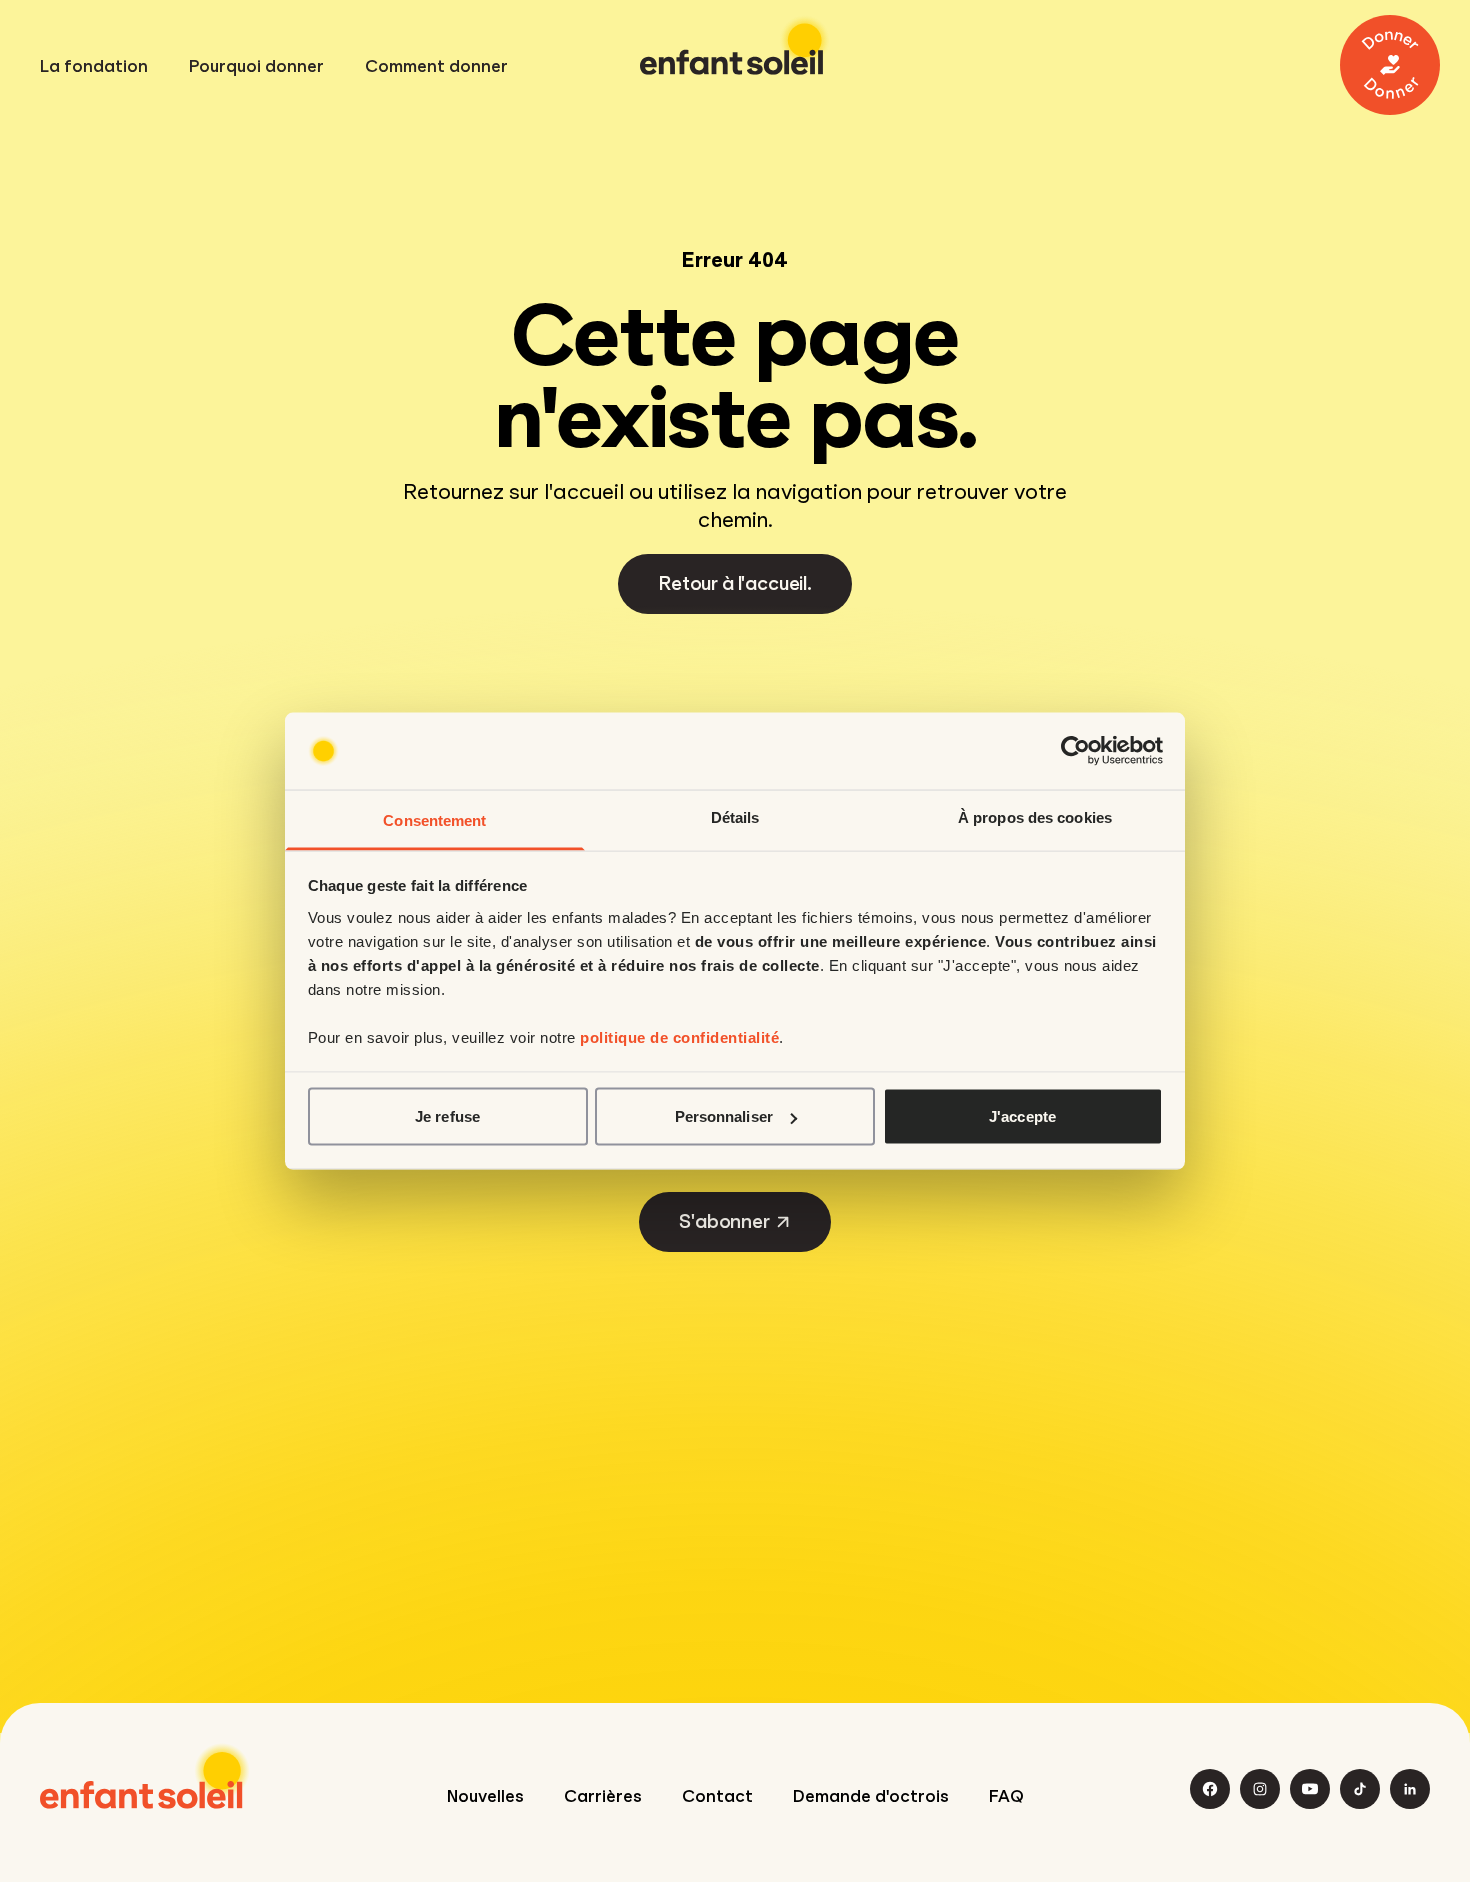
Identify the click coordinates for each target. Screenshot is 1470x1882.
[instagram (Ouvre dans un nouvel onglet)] (1260, 1789)
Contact (717, 1796)
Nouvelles (485, 1796)
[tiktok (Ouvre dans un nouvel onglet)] (1360, 1789)
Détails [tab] (735, 816)
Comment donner (436, 67)
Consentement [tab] (434, 819)
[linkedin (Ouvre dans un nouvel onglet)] (1410, 1789)
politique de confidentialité (679, 1036)
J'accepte (1022, 1116)
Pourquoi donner (256, 67)
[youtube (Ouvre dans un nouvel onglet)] (1310, 1789)
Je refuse (447, 1116)
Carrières (603, 1796)
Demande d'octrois (871, 1796)
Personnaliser (724, 1116)
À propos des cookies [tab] (1035, 816)
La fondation (94, 67)
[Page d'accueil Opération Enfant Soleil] (145, 1776)
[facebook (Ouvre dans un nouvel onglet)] (1210, 1789)
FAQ (1006, 1796)
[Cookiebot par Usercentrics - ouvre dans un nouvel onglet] (1075, 751)
